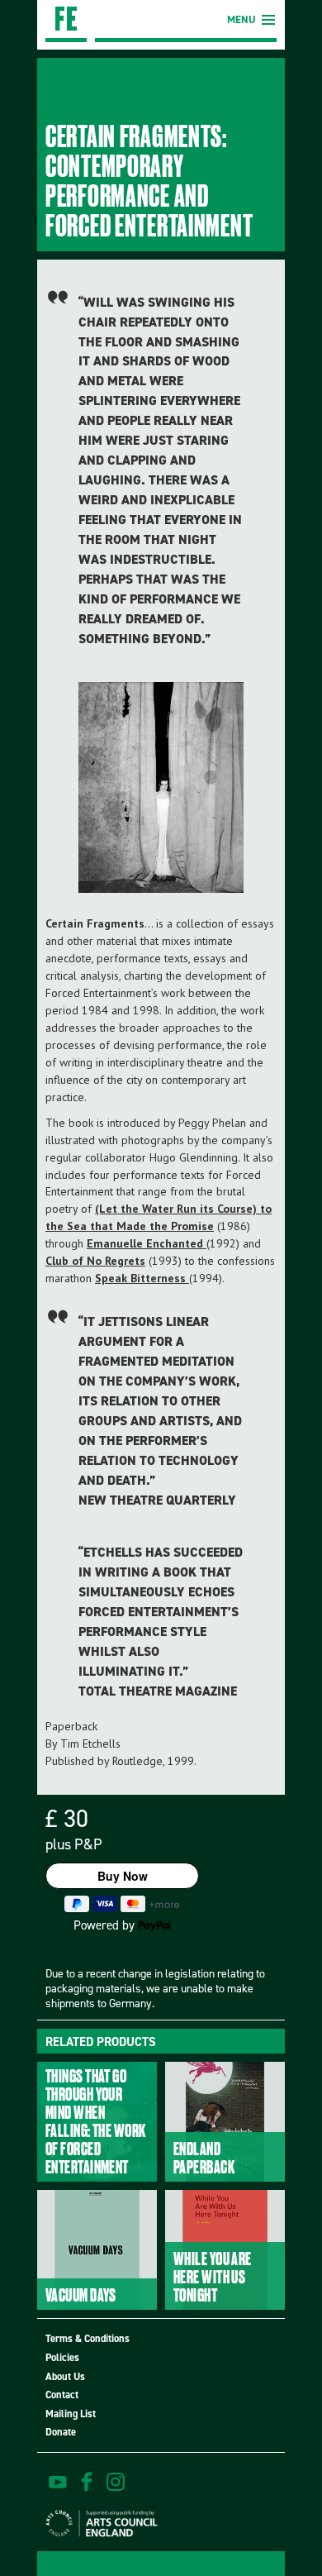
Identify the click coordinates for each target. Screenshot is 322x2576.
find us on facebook (87, 2482)
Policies (62, 2357)
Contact (62, 2395)
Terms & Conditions (88, 2338)
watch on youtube (58, 2482)
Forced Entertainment (66, 21)
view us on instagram (116, 2482)
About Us (65, 2376)
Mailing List (71, 2414)
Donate (61, 2432)
